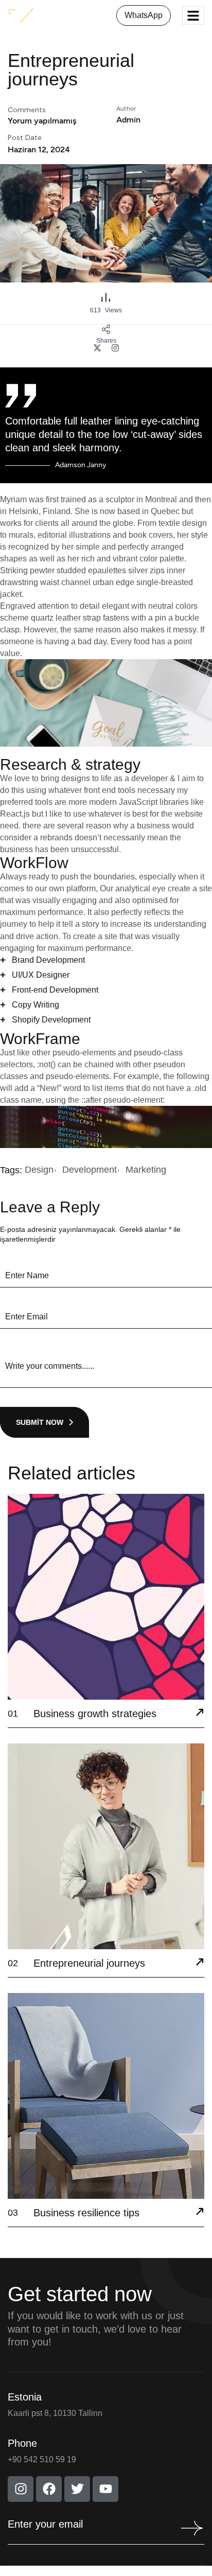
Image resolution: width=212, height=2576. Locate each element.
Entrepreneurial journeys (89, 1963)
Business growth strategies (95, 1714)
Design (39, 1170)
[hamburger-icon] (193, 16)
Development (90, 1170)
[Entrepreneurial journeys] (200, 1963)
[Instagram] (21, 2489)
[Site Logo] (40, 15)
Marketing (146, 1170)
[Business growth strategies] (200, 1714)
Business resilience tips (86, 2213)
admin (128, 120)
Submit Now (40, 1422)
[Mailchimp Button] (190, 2528)
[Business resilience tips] (200, 2213)
